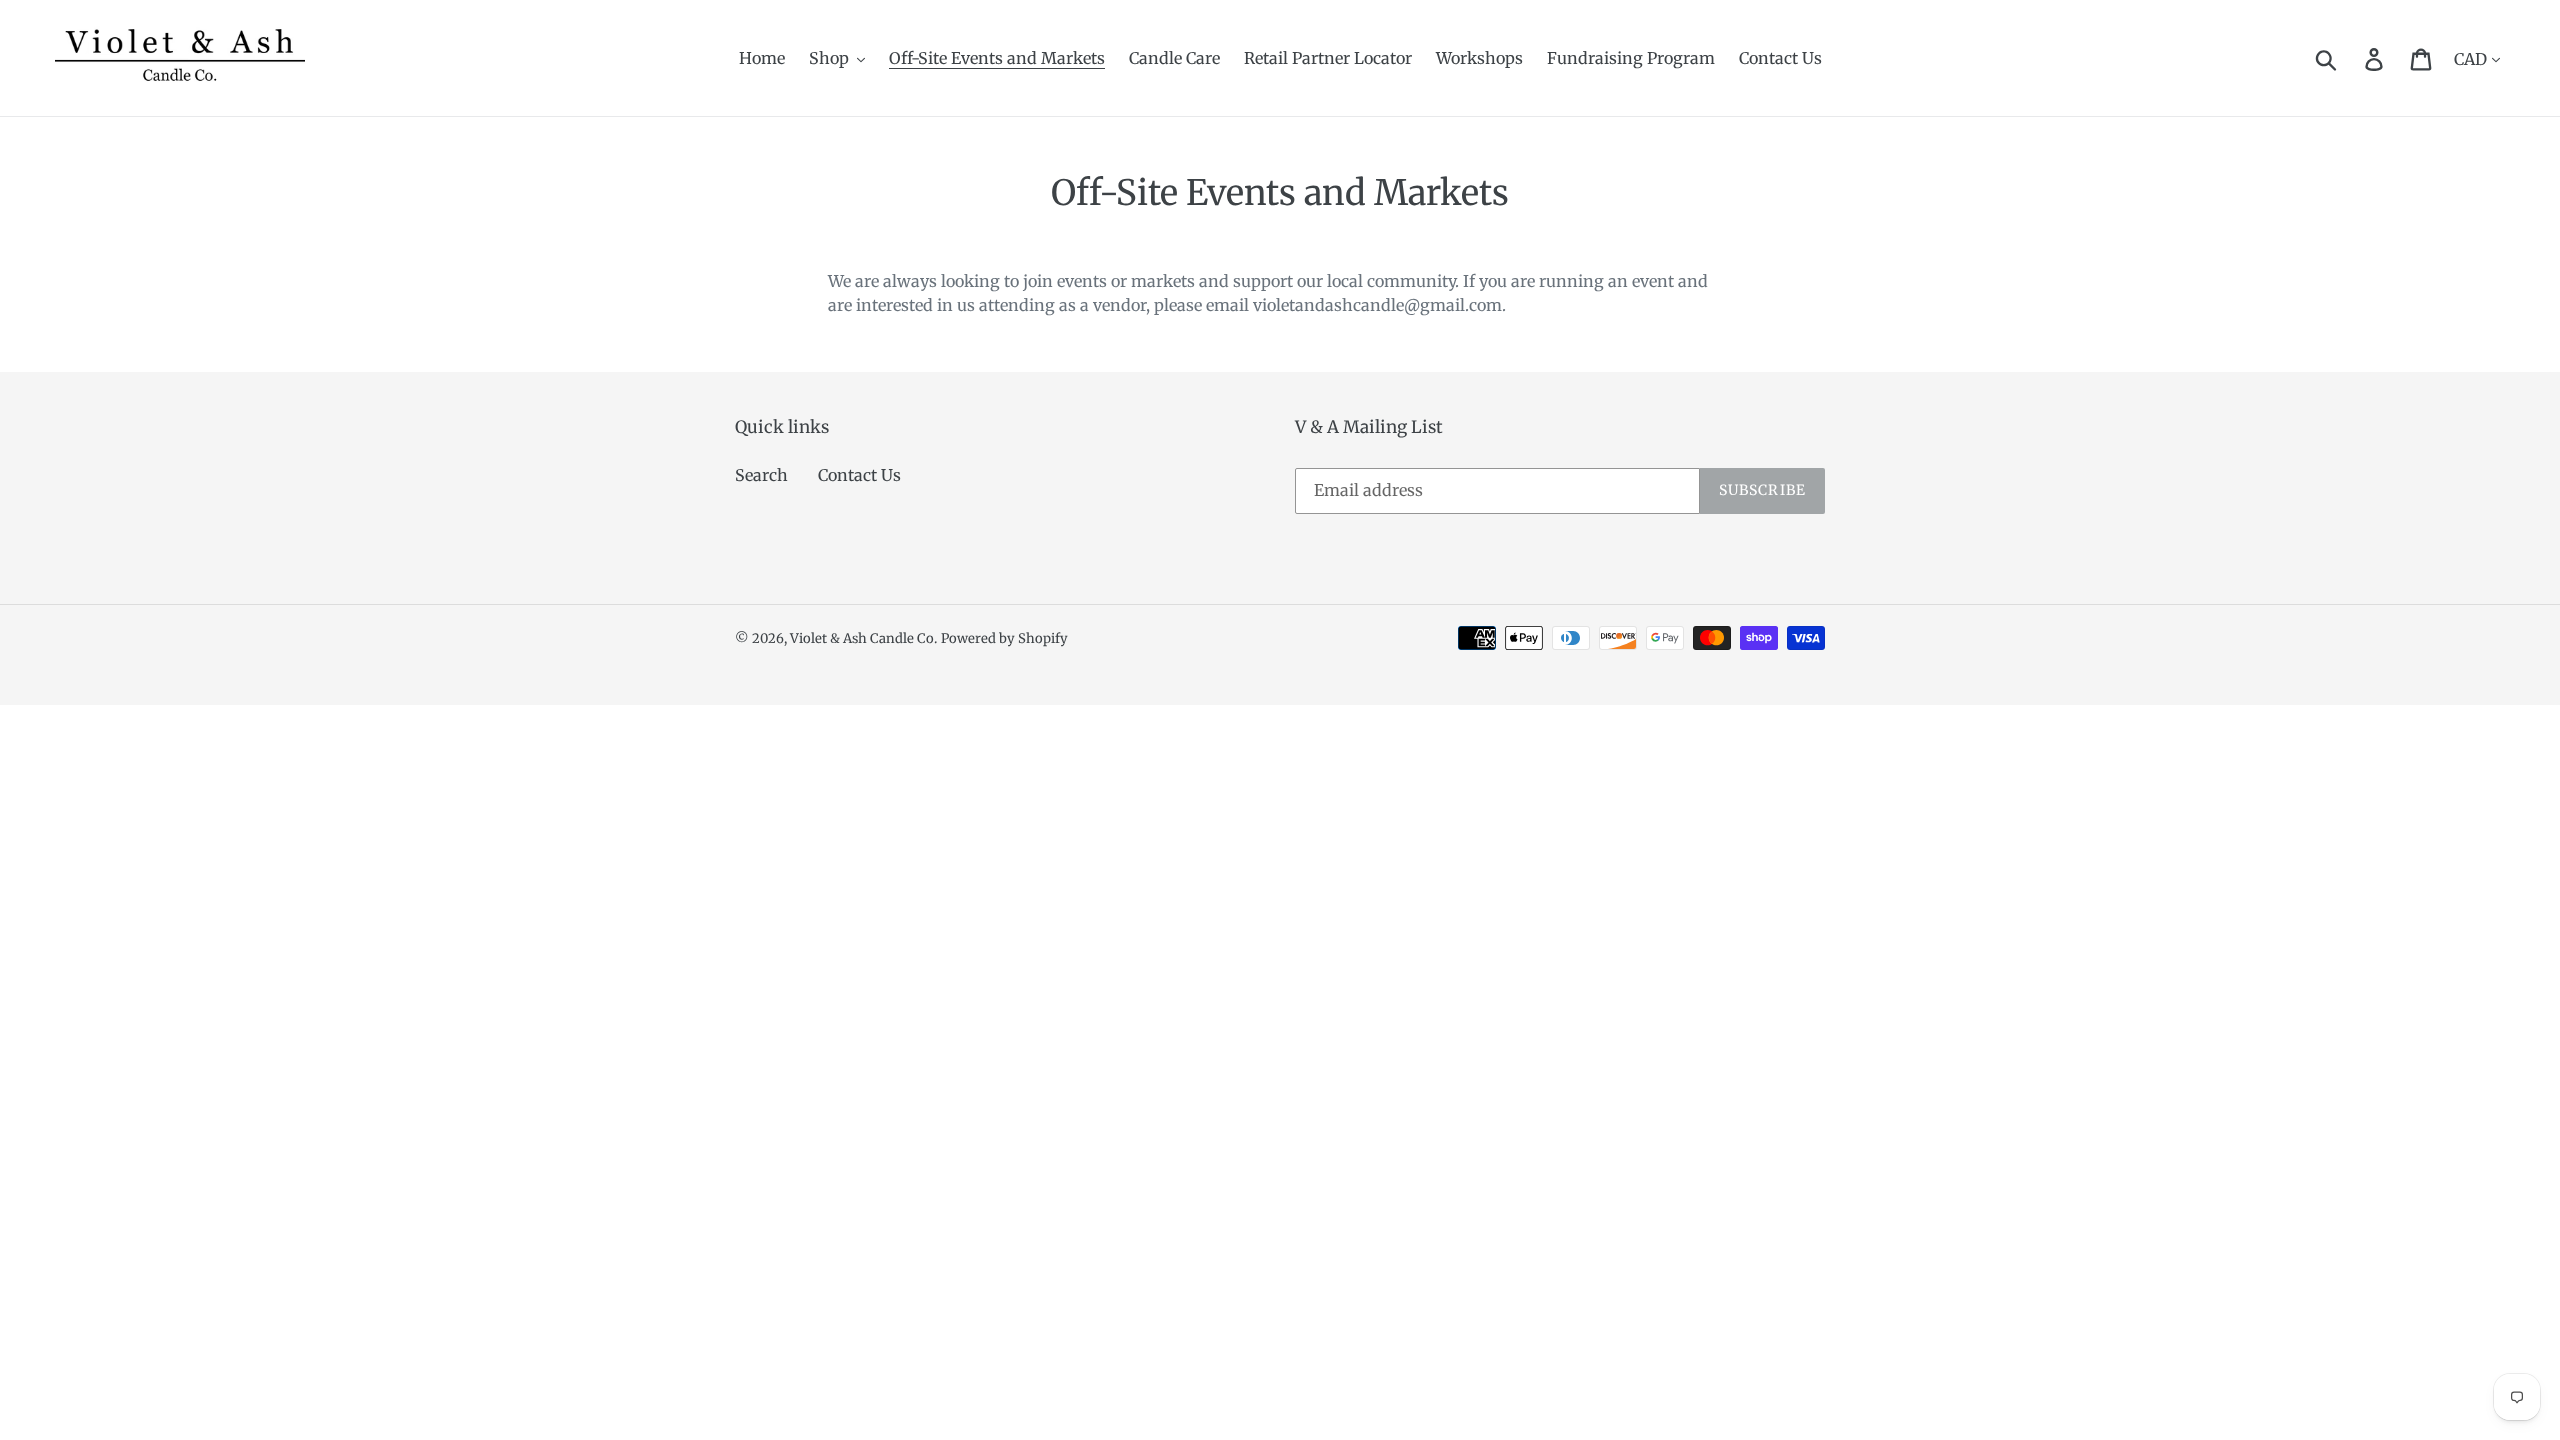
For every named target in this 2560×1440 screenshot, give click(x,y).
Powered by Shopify (1004, 638)
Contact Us (859, 475)
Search (761, 475)
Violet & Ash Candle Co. (863, 638)
